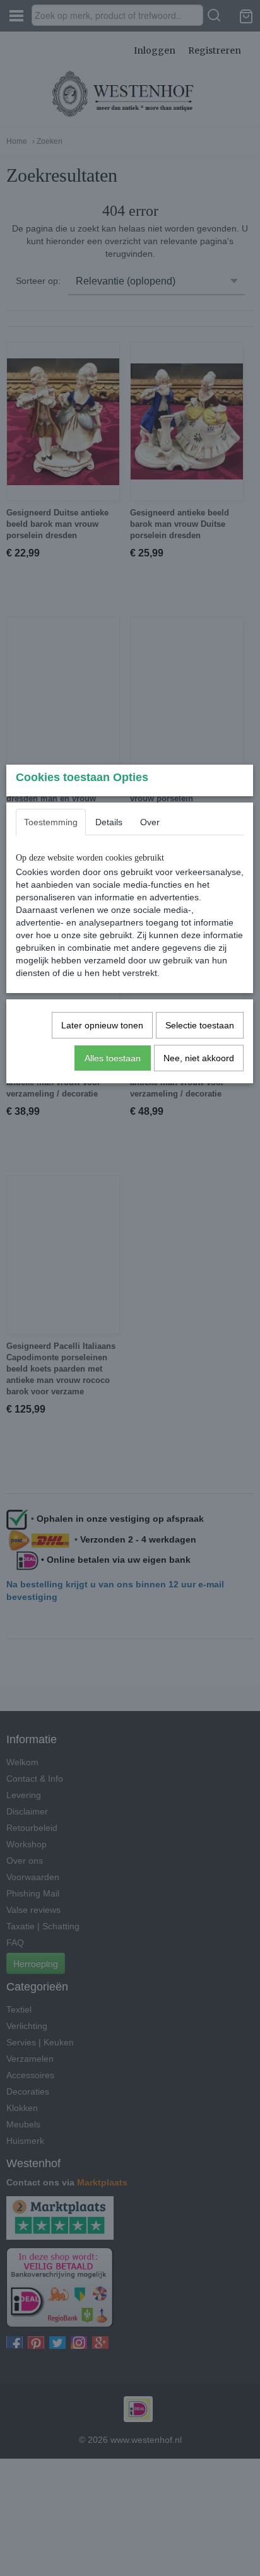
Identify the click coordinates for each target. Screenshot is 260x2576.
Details (109, 822)
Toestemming (51, 822)
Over (150, 822)
